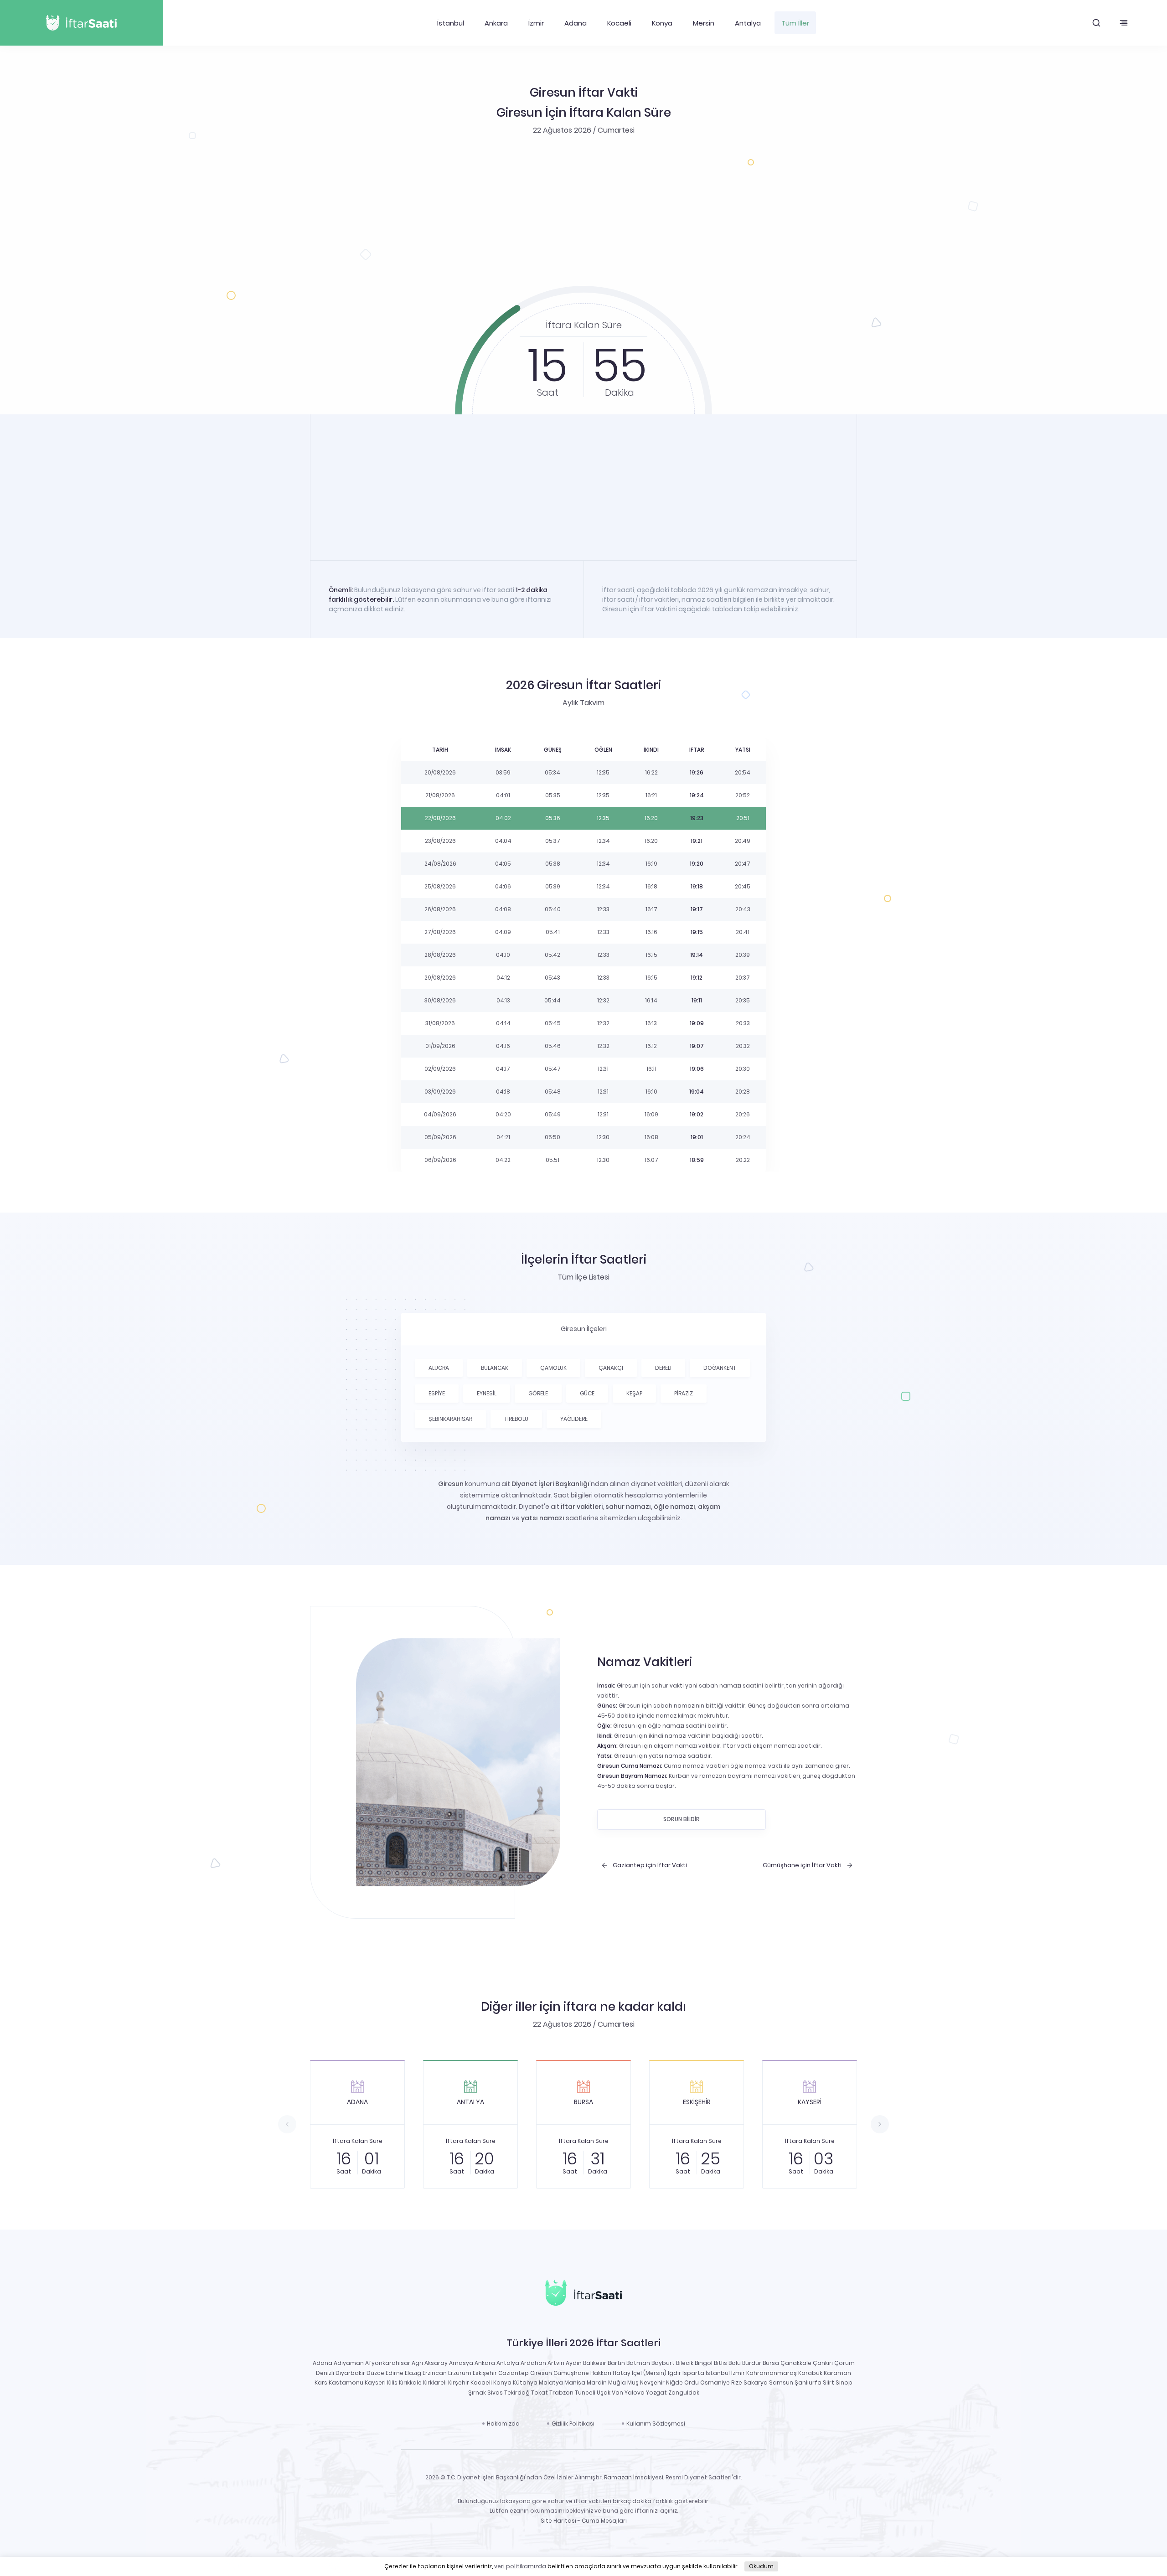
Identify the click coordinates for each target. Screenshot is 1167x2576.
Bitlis (720, 2363)
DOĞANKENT (720, 1368)
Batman (638, 2363)
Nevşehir (652, 2382)
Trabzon (561, 2393)
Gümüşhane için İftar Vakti (802, 1865)
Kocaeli (619, 23)
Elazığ (413, 2373)
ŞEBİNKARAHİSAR (450, 1419)
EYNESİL (487, 1393)
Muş (633, 2382)
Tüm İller (795, 23)
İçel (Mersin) (649, 2373)
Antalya (748, 23)
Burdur (752, 2363)
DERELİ (663, 1368)
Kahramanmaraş (772, 2373)
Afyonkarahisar (388, 2363)
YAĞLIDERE (574, 1419)
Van (617, 2393)
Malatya (551, 2382)
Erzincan (435, 2373)
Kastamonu (346, 2382)
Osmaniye (715, 2382)
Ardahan (533, 2363)
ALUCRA (439, 1368)
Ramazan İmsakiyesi (634, 2477)
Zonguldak (684, 2393)
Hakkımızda (503, 2424)
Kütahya (525, 2382)
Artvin (556, 2363)
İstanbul (451, 23)
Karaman (837, 2373)
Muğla (617, 2382)
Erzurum (460, 2373)
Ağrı (417, 2363)
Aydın (574, 2363)
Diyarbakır (350, 2373)
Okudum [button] (761, 2566)
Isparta (693, 2373)
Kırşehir (459, 2382)
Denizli (325, 2373)
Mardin (597, 2382)
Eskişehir (485, 2373)
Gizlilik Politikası (573, 2424)
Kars (321, 2382)
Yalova (635, 2393)
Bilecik (685, 2363)
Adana (576, 23)
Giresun (541, 2373)
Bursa (771, 2363)
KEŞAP (634, 1393)
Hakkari (601, 2373)
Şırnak (477, 2393)
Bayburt (663, 2363)
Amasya (461, 2363)
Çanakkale (796, 2363)
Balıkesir (595, 2363)
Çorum (844, 2363)
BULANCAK (495, 1368)
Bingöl (704, 2363)
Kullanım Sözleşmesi (656, 2424)
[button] (1096, 23)
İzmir (536, 23)
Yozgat (656, 2393)
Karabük (810, 2373)
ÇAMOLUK (553, 1368)
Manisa (575, 2382)
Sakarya (756, 2382)
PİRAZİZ (684, 1393)
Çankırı (823, 2363)
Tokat (540, 2393)
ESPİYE (437, 1393)
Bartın (616, 2363)
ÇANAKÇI (611, 1368)
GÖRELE (538, 1393)
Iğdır (674, 2373)
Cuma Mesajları (604, 2521)
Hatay (622, 2373)
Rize (737, 2382)
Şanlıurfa (808, 2382)
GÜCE (587, 1393)
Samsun (781, 2382)
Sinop (844, 2382)
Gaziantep (514, 2373)
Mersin (704, 23)
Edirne (395, 2373)
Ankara (496, 23)
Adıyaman (349, 2363)
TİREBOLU (516, 1419)
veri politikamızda (520, 2566)
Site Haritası (558, 2521)
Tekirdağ (517, 2393)
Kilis (392, 2382)
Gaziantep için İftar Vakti (650, 1865)
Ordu (692, 2382)
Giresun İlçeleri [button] (584, 1329)
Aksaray (436, 2363)
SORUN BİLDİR (682, 1819)
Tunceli (585, 2393)
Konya (662, 23)
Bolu (735, 2363)
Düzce (375, 2373)
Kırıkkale (410, 2382)
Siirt (829, 2382)
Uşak (604, 2393)
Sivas (495, 2393)
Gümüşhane (571, 2373)
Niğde (674, 2382)
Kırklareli (435, 2382)
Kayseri (375, 2382)
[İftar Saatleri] (583, 2295)
